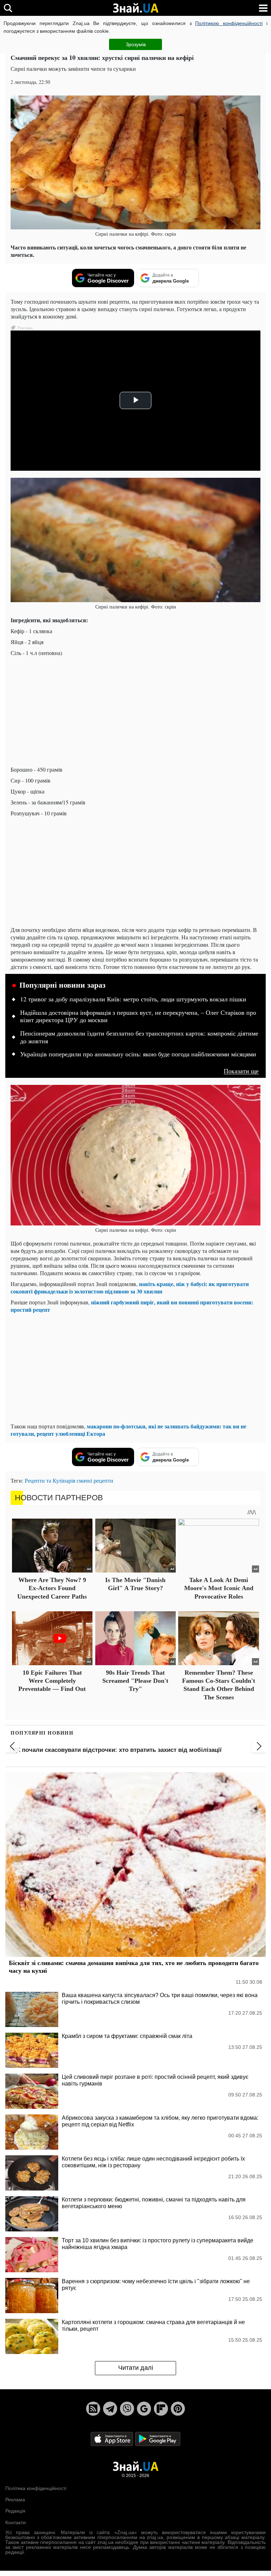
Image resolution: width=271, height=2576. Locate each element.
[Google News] (144, 2409)
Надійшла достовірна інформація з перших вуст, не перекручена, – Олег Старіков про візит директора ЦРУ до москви (138, 1017)
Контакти (16, 2522)
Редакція (15, 2511)
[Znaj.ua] (135, 8)
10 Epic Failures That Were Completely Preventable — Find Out (52, 1681)
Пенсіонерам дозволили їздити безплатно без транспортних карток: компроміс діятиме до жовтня (139, 1037)
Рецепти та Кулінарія (50, 1480)
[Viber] (127, 2409)
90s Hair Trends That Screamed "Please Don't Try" (135, 1681)
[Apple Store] (113, 2438)
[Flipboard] (161, 2409)
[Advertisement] (135, 711)
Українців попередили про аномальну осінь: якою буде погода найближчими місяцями (138, 1054)
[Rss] (93, 2409)
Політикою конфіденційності (229, 23)
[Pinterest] (178, 2409)
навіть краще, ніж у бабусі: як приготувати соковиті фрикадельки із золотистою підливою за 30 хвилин (130, 1287)
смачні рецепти (95, 1480)
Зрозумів (136, 44)
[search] (8, 8)
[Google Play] (158, 2438)
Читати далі (136, 2368)
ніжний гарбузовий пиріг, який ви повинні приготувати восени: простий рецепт (132, 1306)
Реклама (15, 2500)
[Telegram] (110, 2409)
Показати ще (241, 1071)
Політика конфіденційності (36, 2488)
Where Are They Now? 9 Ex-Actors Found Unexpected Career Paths (52, 1588)
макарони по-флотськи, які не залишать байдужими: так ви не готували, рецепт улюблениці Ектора (128, 1430)
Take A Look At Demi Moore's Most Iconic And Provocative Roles (219, 1588)
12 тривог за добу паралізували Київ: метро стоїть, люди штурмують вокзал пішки (133, 999)
